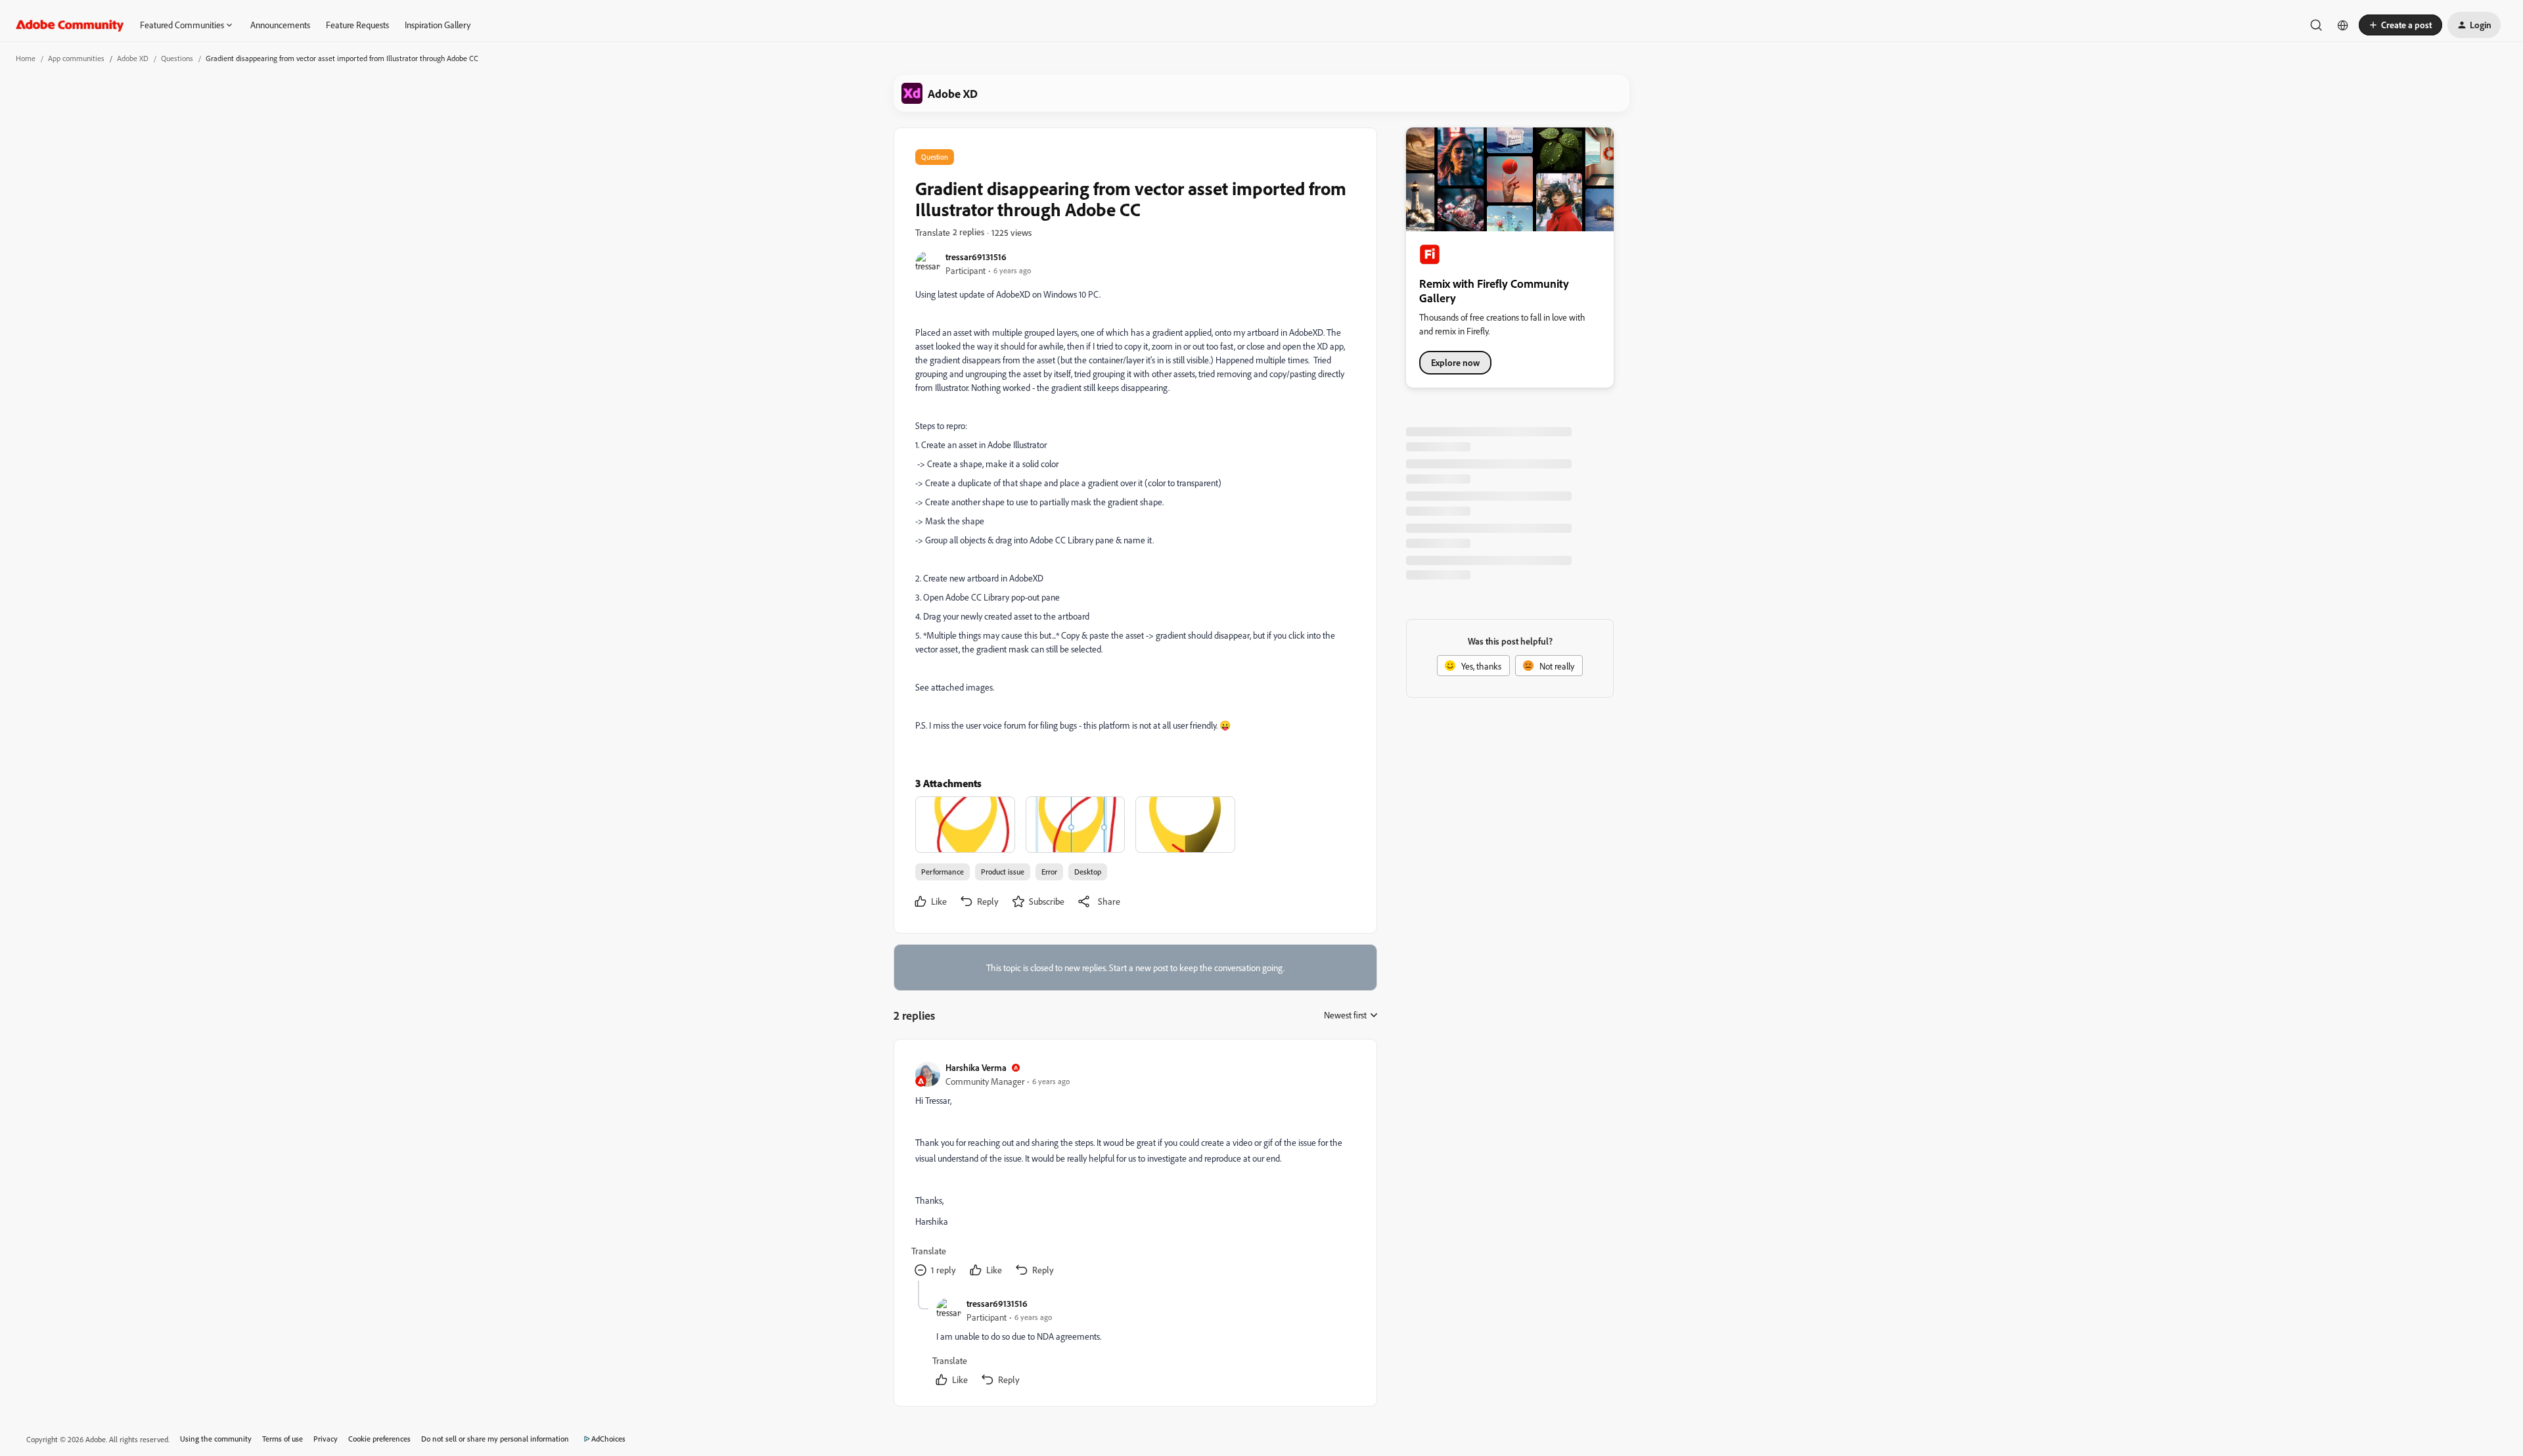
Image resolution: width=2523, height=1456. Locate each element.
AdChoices (608, 1439)
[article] (1135, 1171)
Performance (943, 872)
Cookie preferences (379, 1439)
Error (1049, 872)
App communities (76, 58)
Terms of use (283, 1439)
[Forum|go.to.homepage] (70, 25)
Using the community (216, 1439)
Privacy (326, 1439)
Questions (177, 58)
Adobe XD (133, 58)
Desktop (1088, 872)
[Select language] (2343, 25)
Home (26, 58)
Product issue (1003, 872)
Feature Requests (357, 25)
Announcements (280, 25)
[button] (2400, 25)
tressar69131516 (976, 257)
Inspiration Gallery (438, 25)
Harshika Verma (976, 1067)
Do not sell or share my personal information (495, 1439)
